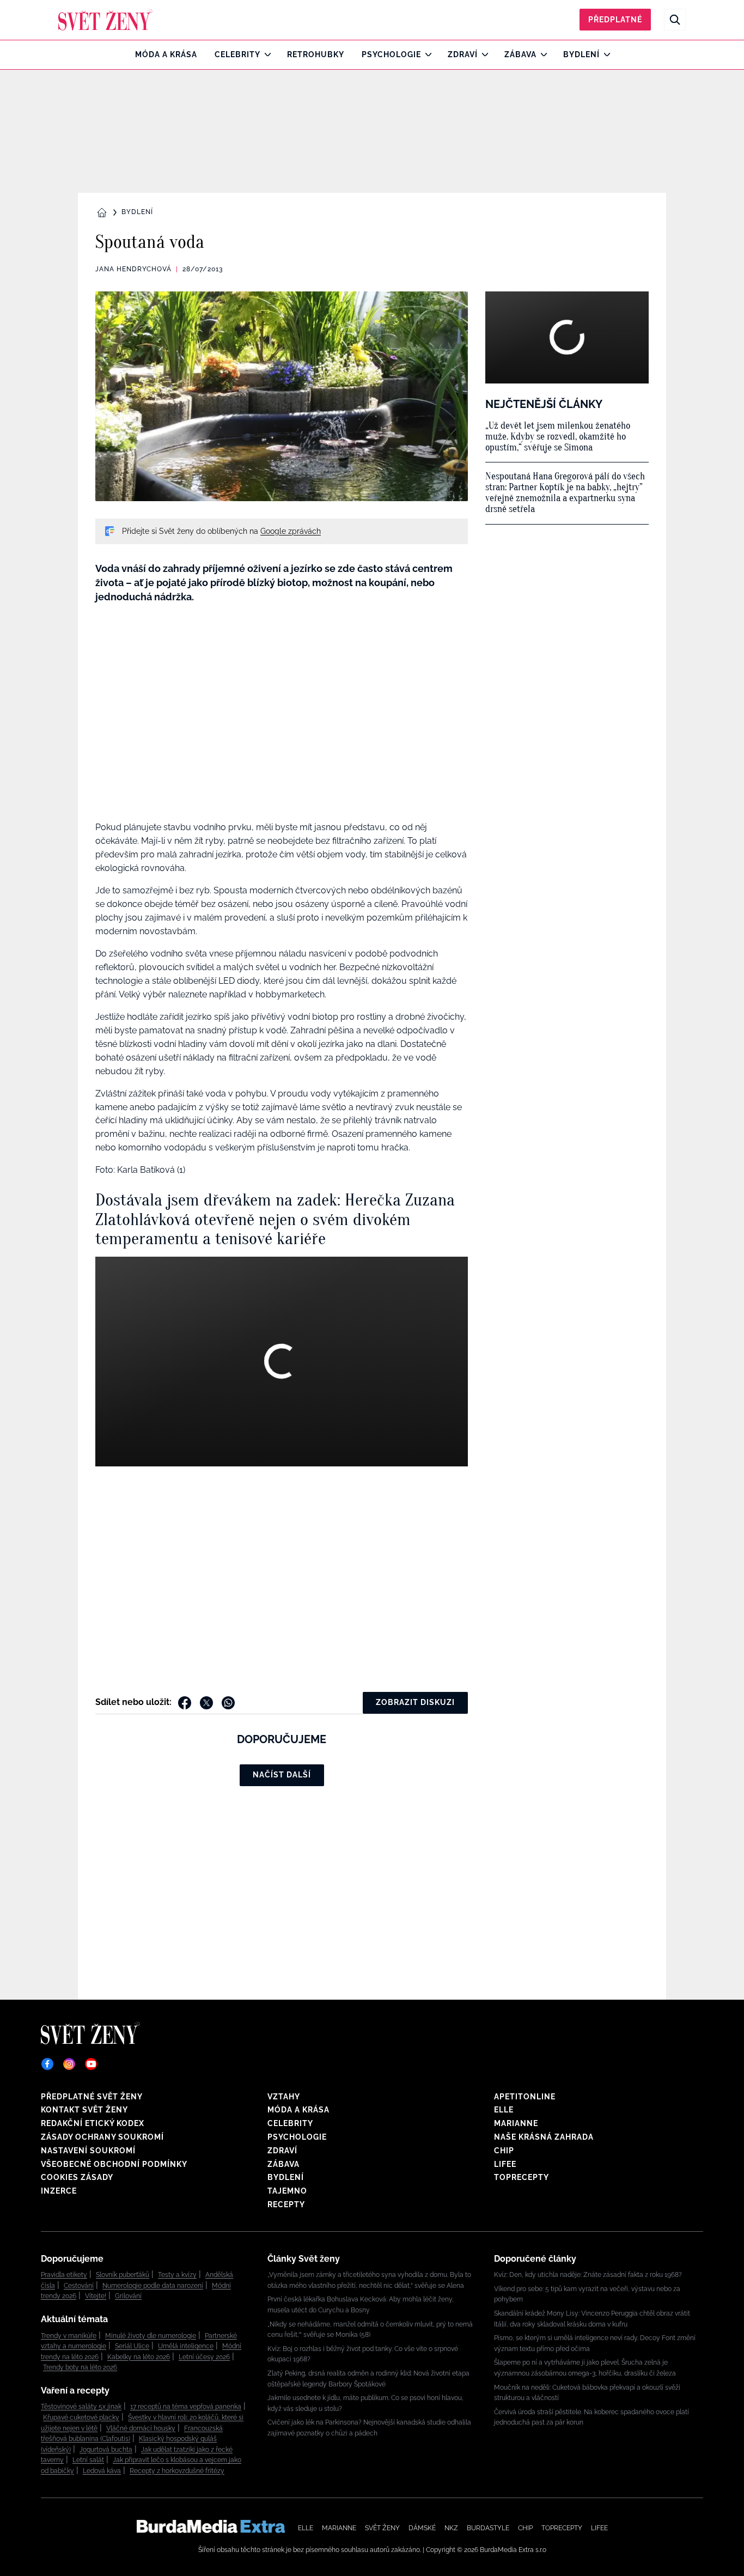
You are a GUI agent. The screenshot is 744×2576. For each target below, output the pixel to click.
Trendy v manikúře (69, 2336)
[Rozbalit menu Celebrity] (265, 54)
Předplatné (615, 20)
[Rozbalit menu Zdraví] (482, 54)
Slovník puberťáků (123, 2275)
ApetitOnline (525, 2097)
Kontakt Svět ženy (84, 2110)
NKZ (451, 2528)
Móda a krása (166, 54)
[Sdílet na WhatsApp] (228, 1703)
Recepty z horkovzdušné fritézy (177, 2471)
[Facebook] (47, 2064)
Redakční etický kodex (93, 2123)
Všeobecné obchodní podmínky (114, 2164)
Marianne (516, 2123)
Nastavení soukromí (88, 2151)
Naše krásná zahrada (544, 2137)
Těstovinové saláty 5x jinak (81, 2407)
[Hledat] (675, 20)
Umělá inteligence (186, 2346)
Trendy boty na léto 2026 (80, 2367)
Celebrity (237, 54)
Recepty (286, 2204)
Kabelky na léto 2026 (139, 2357)
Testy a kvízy (177, 2275)
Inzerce (59, 2191)
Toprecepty (522, 2177)
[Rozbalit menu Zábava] (541, 54)
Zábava (520, 54)
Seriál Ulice (132, 2346)
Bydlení (581, 54)
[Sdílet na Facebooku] (185, 1703)
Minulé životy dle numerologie (151, 2336)
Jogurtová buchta (106, 2450)
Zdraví (463, 54)
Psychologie (391, 54)
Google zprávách (291, 531)
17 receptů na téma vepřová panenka (186, 2407)
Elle (504, 2110)
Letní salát (88, 2460)
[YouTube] (91, 2064)
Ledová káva (102, 2471)
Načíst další (282, 1775)
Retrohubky (316, 54)
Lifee (505, 2164)
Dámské (422, 2528)
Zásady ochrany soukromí (102, 2137)
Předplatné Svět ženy (92, 2097)
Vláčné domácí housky (141, 2428)
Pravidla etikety (64, 2275)
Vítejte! (96, 2296)
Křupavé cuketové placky (81, 2417)
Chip (504, 2151)
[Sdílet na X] (206, 1703)
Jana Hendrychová (133, 269)
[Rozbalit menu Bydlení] (604, 54)
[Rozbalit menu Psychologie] (426, 54)
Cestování (79, 2286)
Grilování (128, 2296)
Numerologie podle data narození (153, 2286)
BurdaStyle (488, 2528)
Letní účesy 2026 (204, 2357)
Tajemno (287, 2191)
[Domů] (105, 20)
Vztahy (284, 2097)
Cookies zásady (77, 2177)
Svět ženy (382, 2528)
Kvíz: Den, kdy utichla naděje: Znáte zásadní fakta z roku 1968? (588, 2275)
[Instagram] (69, 2064)
